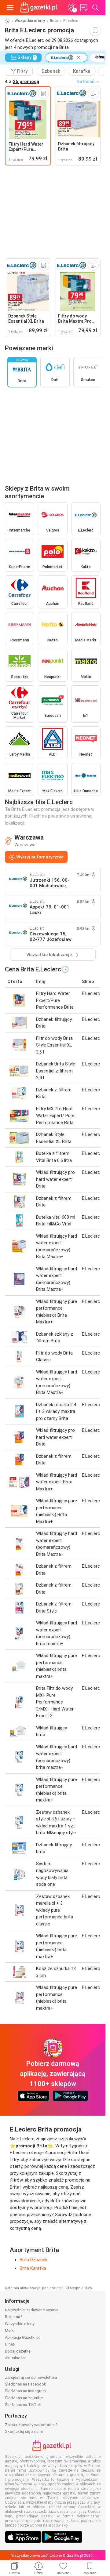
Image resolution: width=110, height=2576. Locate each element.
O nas (10, 2344)
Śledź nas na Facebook (26, 2384)
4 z (22, 82)
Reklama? (14, 2317)
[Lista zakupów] (83, 8)
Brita (54, 21)
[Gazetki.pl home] (40, 8)
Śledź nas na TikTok (23, 2405)
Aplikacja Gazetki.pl (22, 2337)
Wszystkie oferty (30, 21)
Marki (10, 2330)
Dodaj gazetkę (18, 2351)
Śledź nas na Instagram (25, 2391)
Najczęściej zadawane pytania (32, 2310)
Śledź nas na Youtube (24, 2398)
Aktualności (15, 2358)
